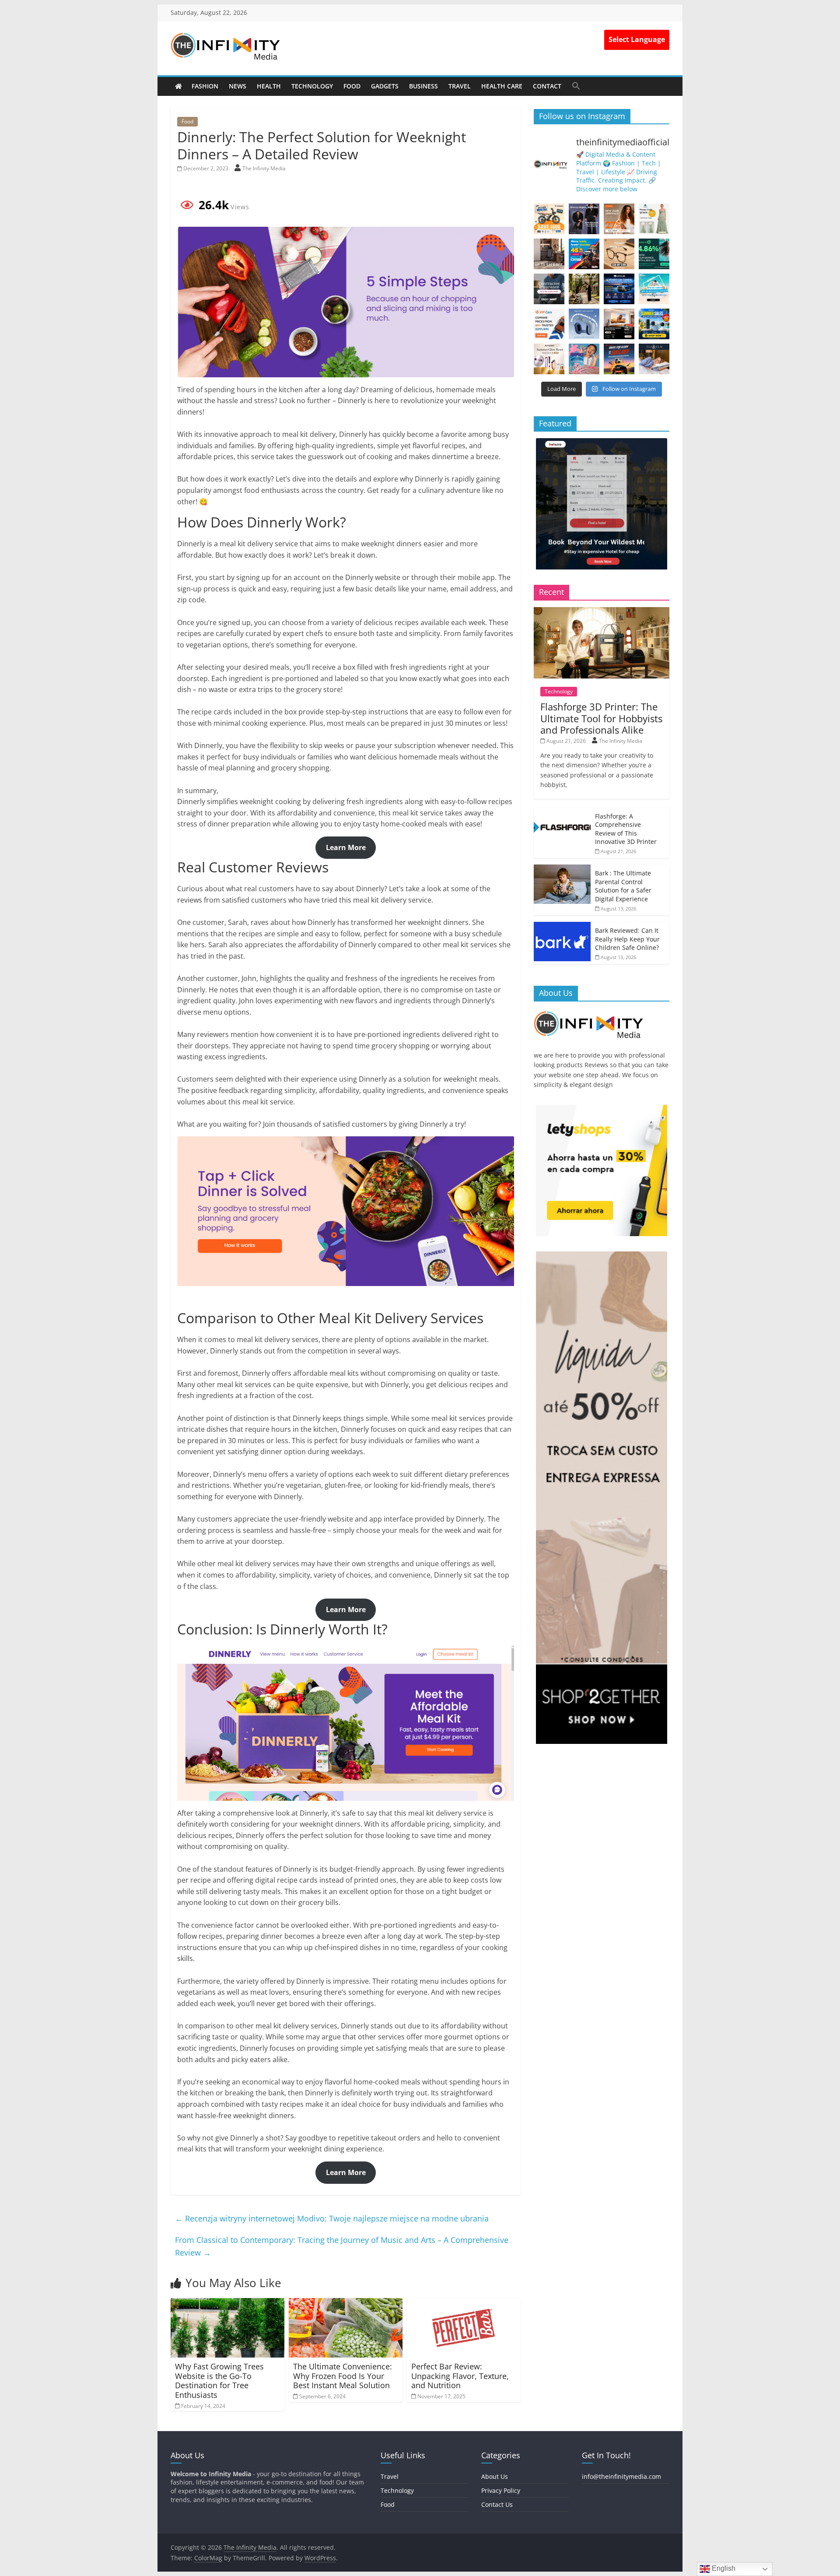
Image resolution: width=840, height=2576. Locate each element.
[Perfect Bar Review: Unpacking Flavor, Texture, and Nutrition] (464, 2303)
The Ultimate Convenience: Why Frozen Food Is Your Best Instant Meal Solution (343, 2376)
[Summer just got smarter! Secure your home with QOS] (654, 324)
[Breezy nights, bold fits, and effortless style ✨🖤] (584, 219)
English (723, 2568)
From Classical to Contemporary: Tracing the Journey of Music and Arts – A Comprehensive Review (342, 2246)
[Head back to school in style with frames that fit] (619, 254)
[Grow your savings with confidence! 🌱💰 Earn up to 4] (654, 254)
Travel (460, 86)
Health (269, 86)
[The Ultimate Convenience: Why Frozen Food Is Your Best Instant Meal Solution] (346, 2303)
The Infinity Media (264, 168)
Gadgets (385, 86)
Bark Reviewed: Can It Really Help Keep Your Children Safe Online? (627, 939)
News (238, 86)
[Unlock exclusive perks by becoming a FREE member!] (619, 289)
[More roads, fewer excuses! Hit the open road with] (584, 254)
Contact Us (497, 2504)
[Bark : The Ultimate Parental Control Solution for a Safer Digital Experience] (562, 869)
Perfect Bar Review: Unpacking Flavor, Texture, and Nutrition (460, 2376)
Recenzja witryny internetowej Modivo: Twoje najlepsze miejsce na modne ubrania (332, 2218)
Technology (312, 86)
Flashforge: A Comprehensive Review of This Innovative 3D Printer (626, 829)
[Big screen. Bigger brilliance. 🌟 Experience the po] (619, 324)
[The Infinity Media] (178, 86)
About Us (495, 2476)
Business (423, 86)
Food (352, 86)
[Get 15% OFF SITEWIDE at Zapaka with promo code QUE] (654, 219)
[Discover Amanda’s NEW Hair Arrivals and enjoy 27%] (619, 219)
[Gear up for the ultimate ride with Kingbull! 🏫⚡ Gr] (549, 219)
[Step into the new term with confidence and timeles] (584, 289)
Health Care (502, 86)
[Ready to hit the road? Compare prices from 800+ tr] (549, 324)
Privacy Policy (501, 2490)
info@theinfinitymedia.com (621, 2476)
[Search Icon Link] (576, 86)
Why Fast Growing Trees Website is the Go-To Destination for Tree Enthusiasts (219, 2381)
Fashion (205, 86)
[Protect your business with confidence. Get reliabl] (549, 289)
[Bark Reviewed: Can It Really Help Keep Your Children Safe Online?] (562, 926)
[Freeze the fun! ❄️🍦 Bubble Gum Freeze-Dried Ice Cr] (584, 359)
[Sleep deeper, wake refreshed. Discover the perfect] (654, 359)
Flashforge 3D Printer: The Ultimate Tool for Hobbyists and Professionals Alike (601, 718)
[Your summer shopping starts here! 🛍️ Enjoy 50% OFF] (654, 289)
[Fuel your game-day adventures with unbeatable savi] (619, 359)
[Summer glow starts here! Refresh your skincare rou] (549, 359)
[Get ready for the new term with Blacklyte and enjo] (549, 254)
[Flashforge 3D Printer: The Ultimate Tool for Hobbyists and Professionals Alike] (602, 612)
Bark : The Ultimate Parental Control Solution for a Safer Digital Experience (623, 886)
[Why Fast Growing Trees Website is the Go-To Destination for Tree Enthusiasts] (227, 2303)
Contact (547, 86)
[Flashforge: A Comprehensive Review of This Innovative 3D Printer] (562, 812)
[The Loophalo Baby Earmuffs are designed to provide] (584, 324)
